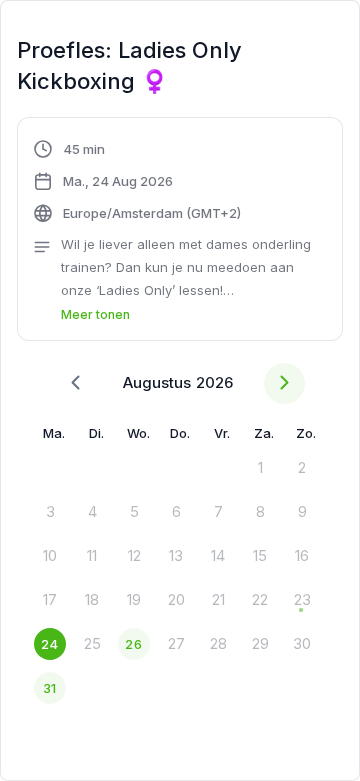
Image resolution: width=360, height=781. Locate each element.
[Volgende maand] (284, 383)
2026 (214, 382)
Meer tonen (95, 314)
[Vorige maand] (75, 383)
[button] (180, 232)
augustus (157, 382)
